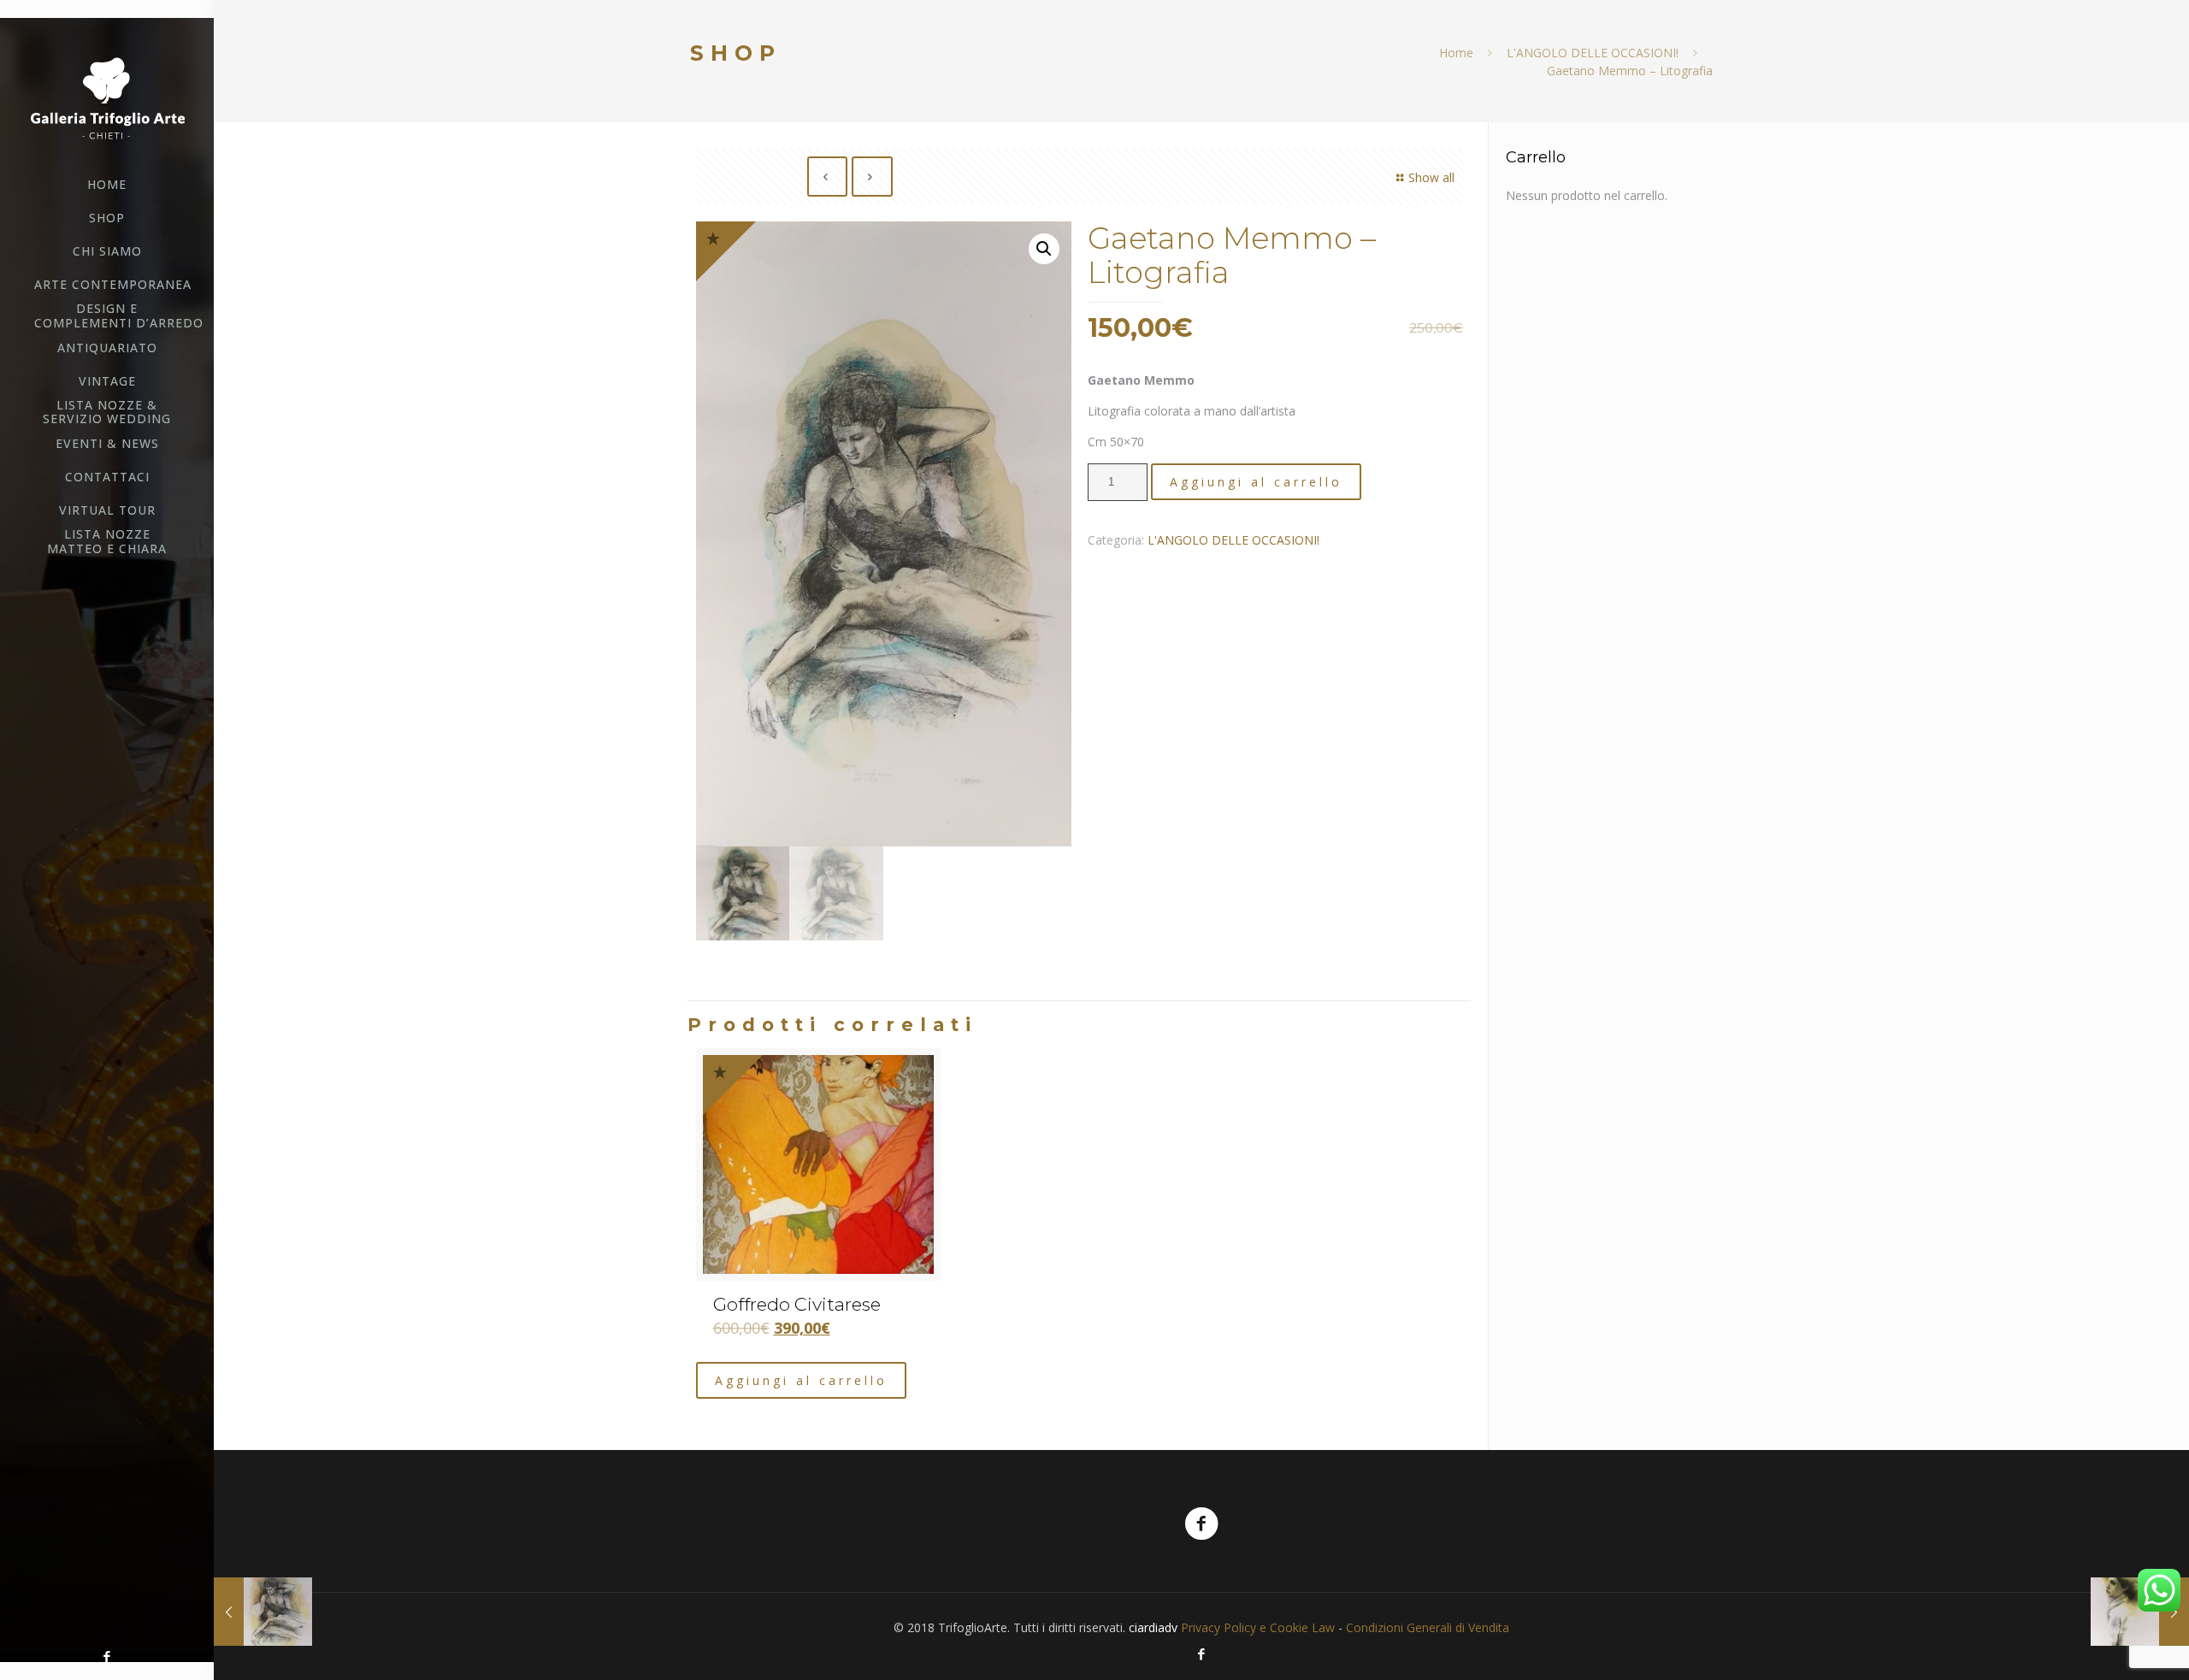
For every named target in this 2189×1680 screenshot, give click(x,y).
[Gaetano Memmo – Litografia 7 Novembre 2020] (263, 1612)
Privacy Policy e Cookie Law (1258, 1627)
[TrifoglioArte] (107, 97)
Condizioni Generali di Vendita (1428, 1627)
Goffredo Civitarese (797, 1304)
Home (1456, 53)
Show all (1431, 177)
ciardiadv (1153, 1627)
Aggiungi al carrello (1256, 482)
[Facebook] (107, 1656)
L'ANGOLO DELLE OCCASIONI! (1593, 53)
